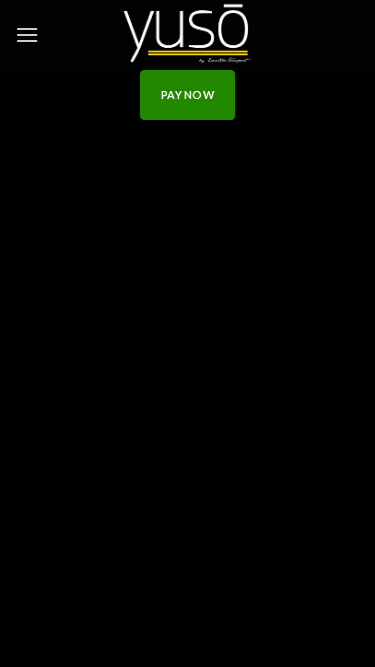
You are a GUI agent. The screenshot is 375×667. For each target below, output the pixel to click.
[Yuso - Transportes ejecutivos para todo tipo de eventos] (188, 35)
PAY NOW (187, 94)
